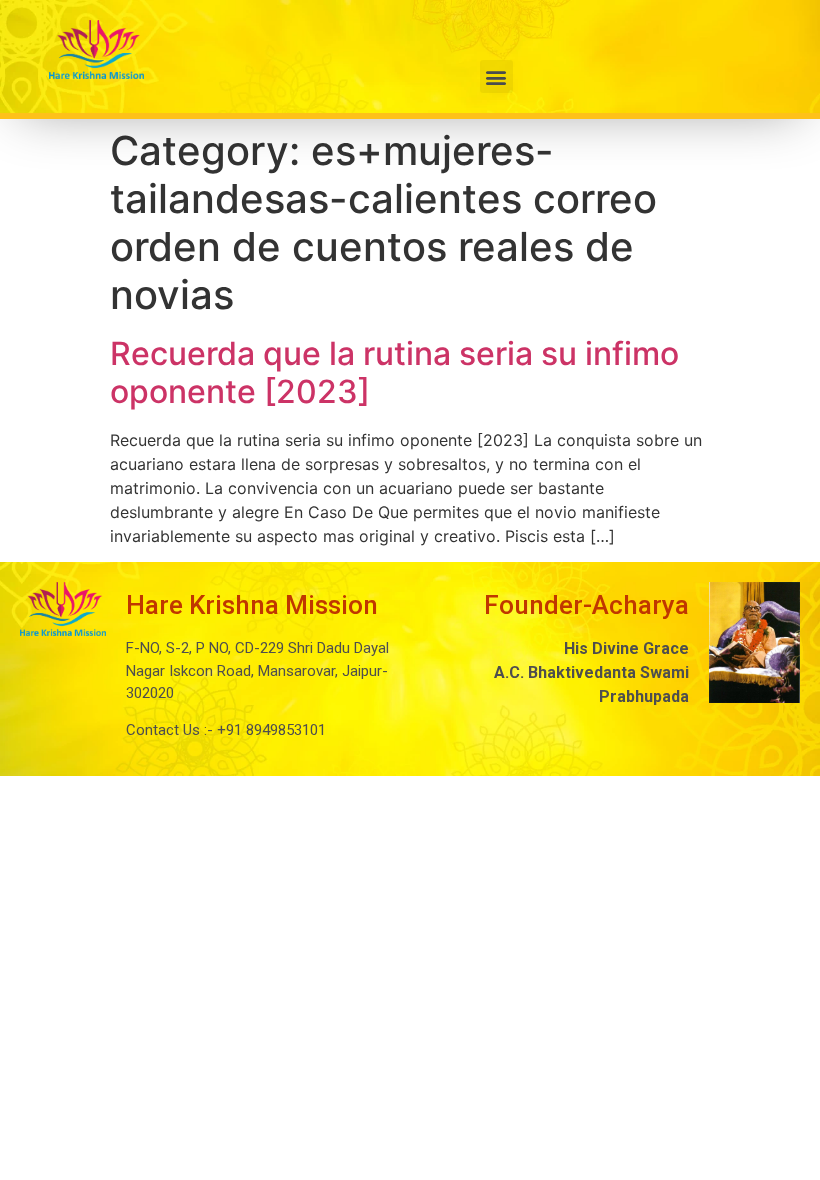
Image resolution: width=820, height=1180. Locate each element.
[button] (496, 76)
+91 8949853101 (269, 730)
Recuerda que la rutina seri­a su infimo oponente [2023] (394, 372)
